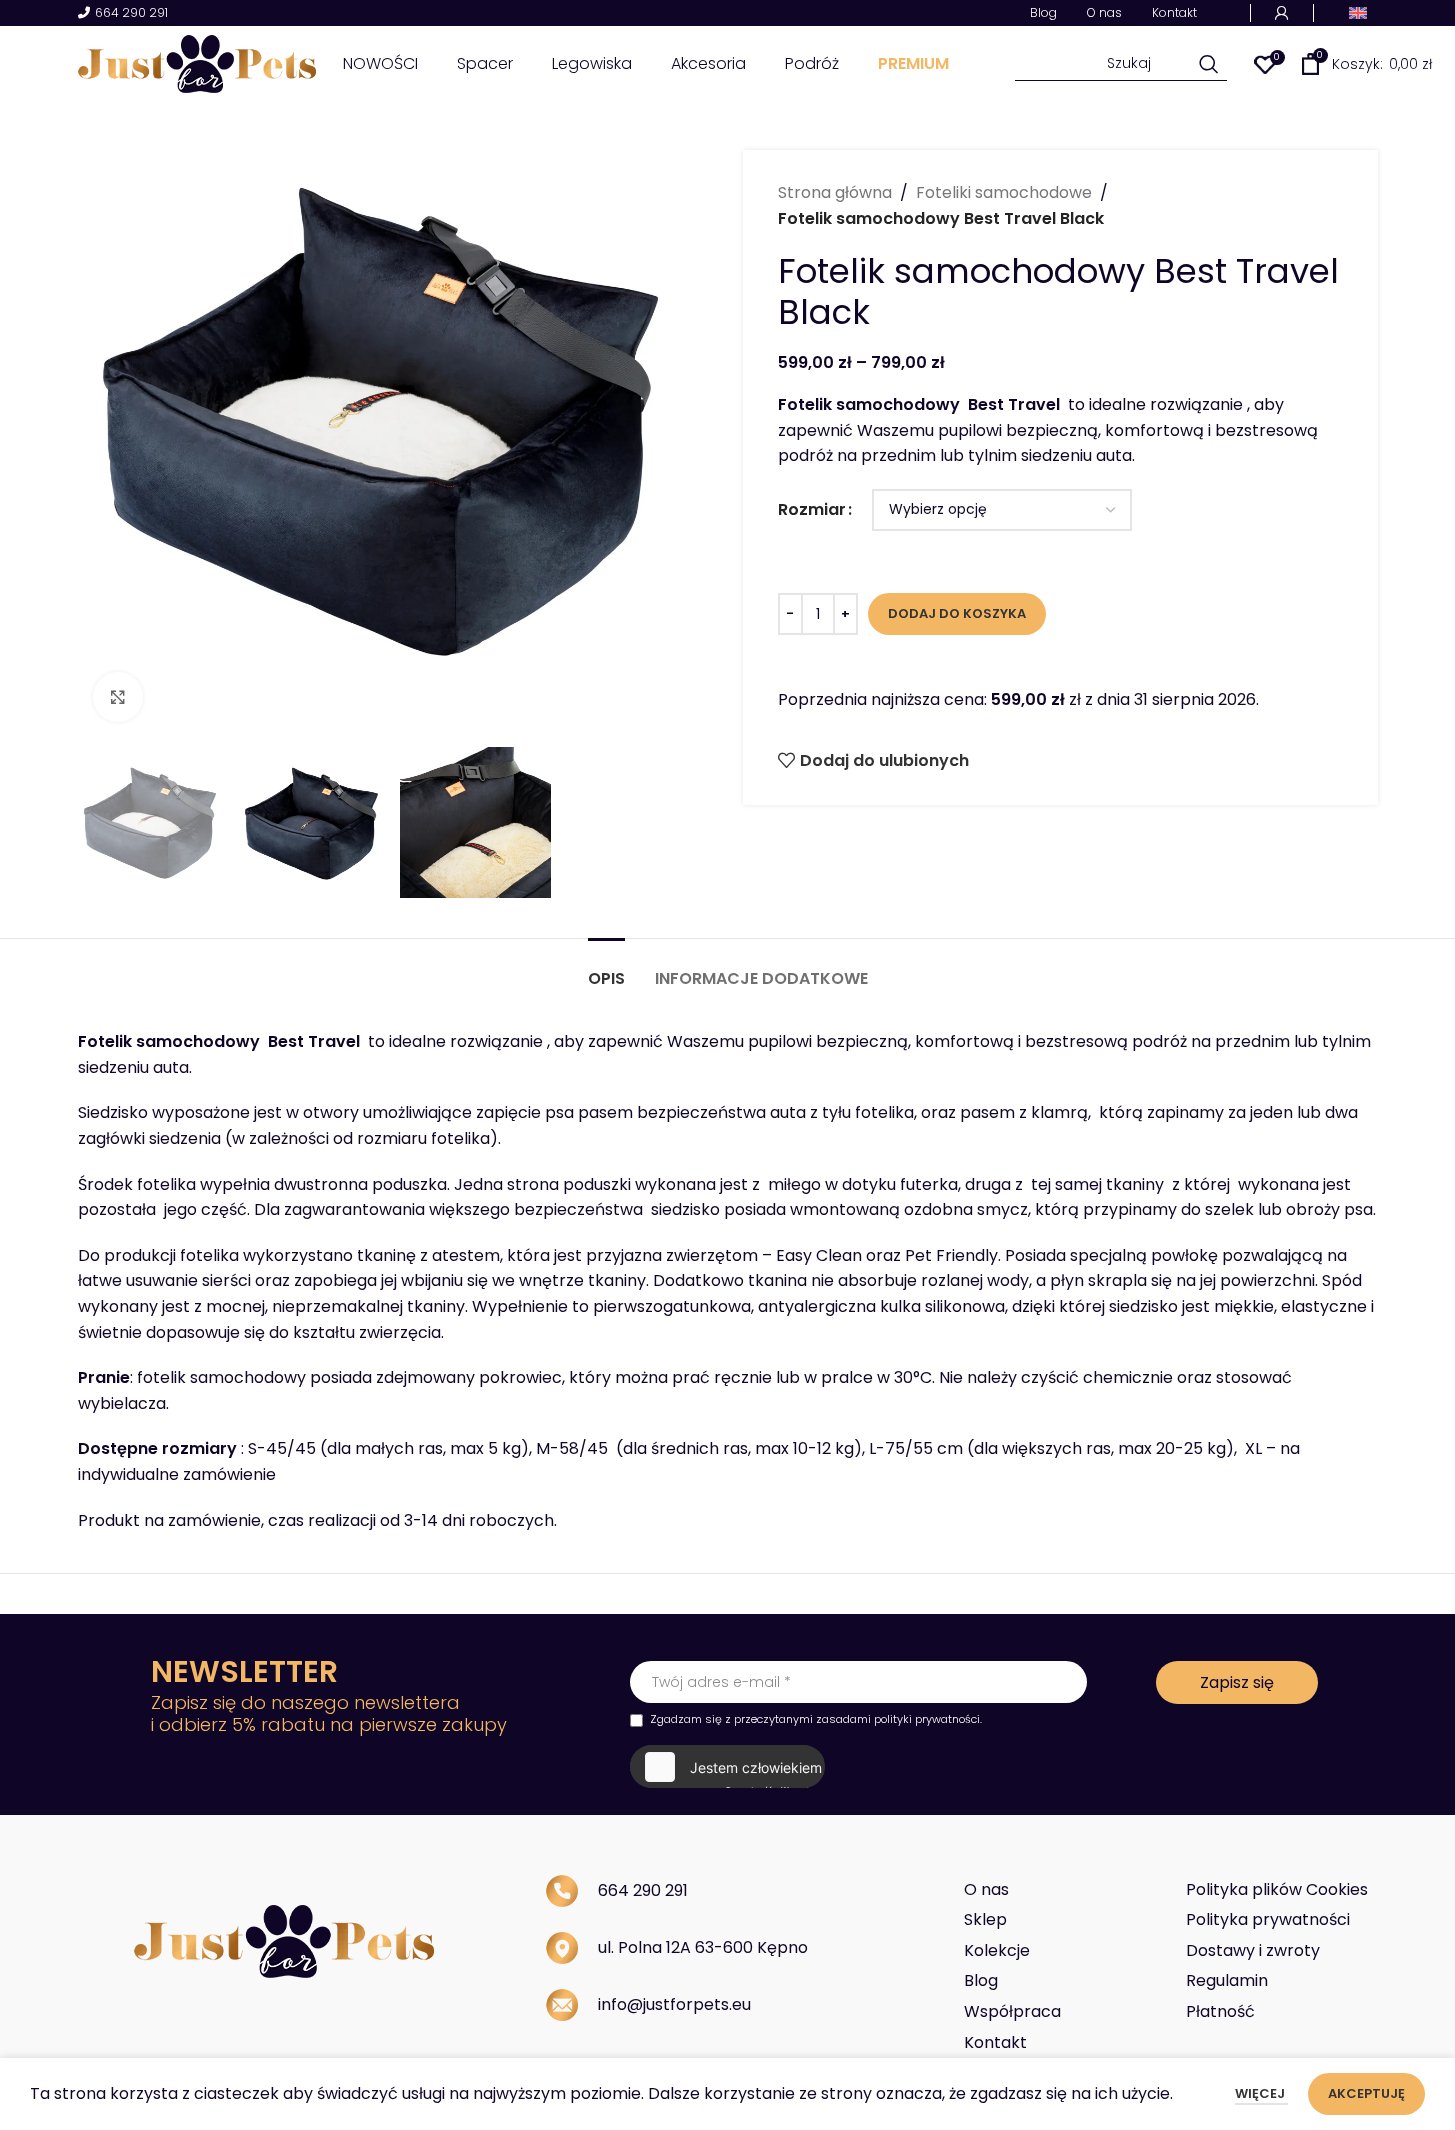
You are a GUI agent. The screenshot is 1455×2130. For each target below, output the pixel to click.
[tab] (606, 968)
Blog (981, 1980)
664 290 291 (131, 13)
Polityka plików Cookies (1277, 1889)
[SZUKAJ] (1209, 64)
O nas (986, 1889)
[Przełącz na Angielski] (1358, 13)
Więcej (1261, 2093)
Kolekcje (997, 1950)
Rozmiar (812, 509)
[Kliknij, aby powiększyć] (118, 697)
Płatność (1220, 2011)
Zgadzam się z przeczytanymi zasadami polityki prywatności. (816, 1719)
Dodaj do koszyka (957, 613)
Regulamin (1227, 1980)
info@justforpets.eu (674, 2004)
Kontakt (995, 2042)
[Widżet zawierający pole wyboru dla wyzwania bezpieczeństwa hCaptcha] (726, 1767)
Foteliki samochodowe (1004, 192)
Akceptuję (1366, 2093)
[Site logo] (197, 62)
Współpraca (1012, 2011)
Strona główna (835, 192)
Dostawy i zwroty (1253, 1950)
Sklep (985, 1919)
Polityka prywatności (1268, 1919)
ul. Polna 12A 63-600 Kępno (703, 1947)
